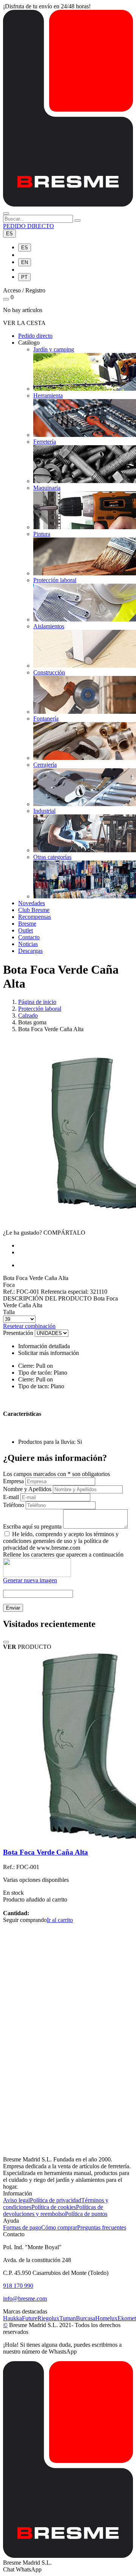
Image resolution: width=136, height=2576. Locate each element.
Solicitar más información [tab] (49, 1353)
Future (30, 2318)
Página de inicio (37, 1002)
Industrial (44, 811)
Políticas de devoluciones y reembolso (53, 2210)
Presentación (18, 1333)
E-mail (11, 1497)
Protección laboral (55, 580)
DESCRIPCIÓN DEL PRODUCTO (47, 1298)
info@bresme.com (25, 2299)
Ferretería (45, 442)
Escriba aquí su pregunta (32, 1526)
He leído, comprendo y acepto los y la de (61, 1541)
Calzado (28, 1015)
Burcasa (86, 2318)
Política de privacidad (56, 2200)
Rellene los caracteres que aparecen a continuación (63, 1554)
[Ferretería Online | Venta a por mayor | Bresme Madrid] (68, 204)
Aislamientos (49, 626)
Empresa (13, 1481)
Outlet (25, 930)
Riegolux (48, 2318)
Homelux (106, 2318)
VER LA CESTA (24, 323)
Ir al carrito (60, 1920)
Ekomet (127, 2318)
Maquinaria (47, 488)
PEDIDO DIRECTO (29, 226)
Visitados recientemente (49, 1624)
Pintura (42, 534)
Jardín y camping (54, 349)
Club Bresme (34, 910)
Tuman (68, 2318)
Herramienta (48, 395)
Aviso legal (16, 2200)
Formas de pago (22, 2227)
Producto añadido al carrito (35, 1899)
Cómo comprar (59, 2227)
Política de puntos (86, 2214)
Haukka (12, 2318)
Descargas (30, 951)
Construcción (49, 672)
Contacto (29, 937)
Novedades (32, 903)
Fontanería (46, 719)
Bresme (27, 924)
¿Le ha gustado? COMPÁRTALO (44, 1233)
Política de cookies (54, 2207)
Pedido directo (35, 336)
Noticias (28, 944)
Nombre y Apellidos (27, 1489)
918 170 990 (18, 2286)
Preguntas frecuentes (102, 2227)
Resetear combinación (29, 1326)
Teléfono (14, 1505)
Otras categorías (52, 857)
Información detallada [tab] (44, 1346)
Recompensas (35, 917)
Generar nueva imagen (30, 1580)
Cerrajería (45, 765)
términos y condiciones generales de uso (61, 1537)
